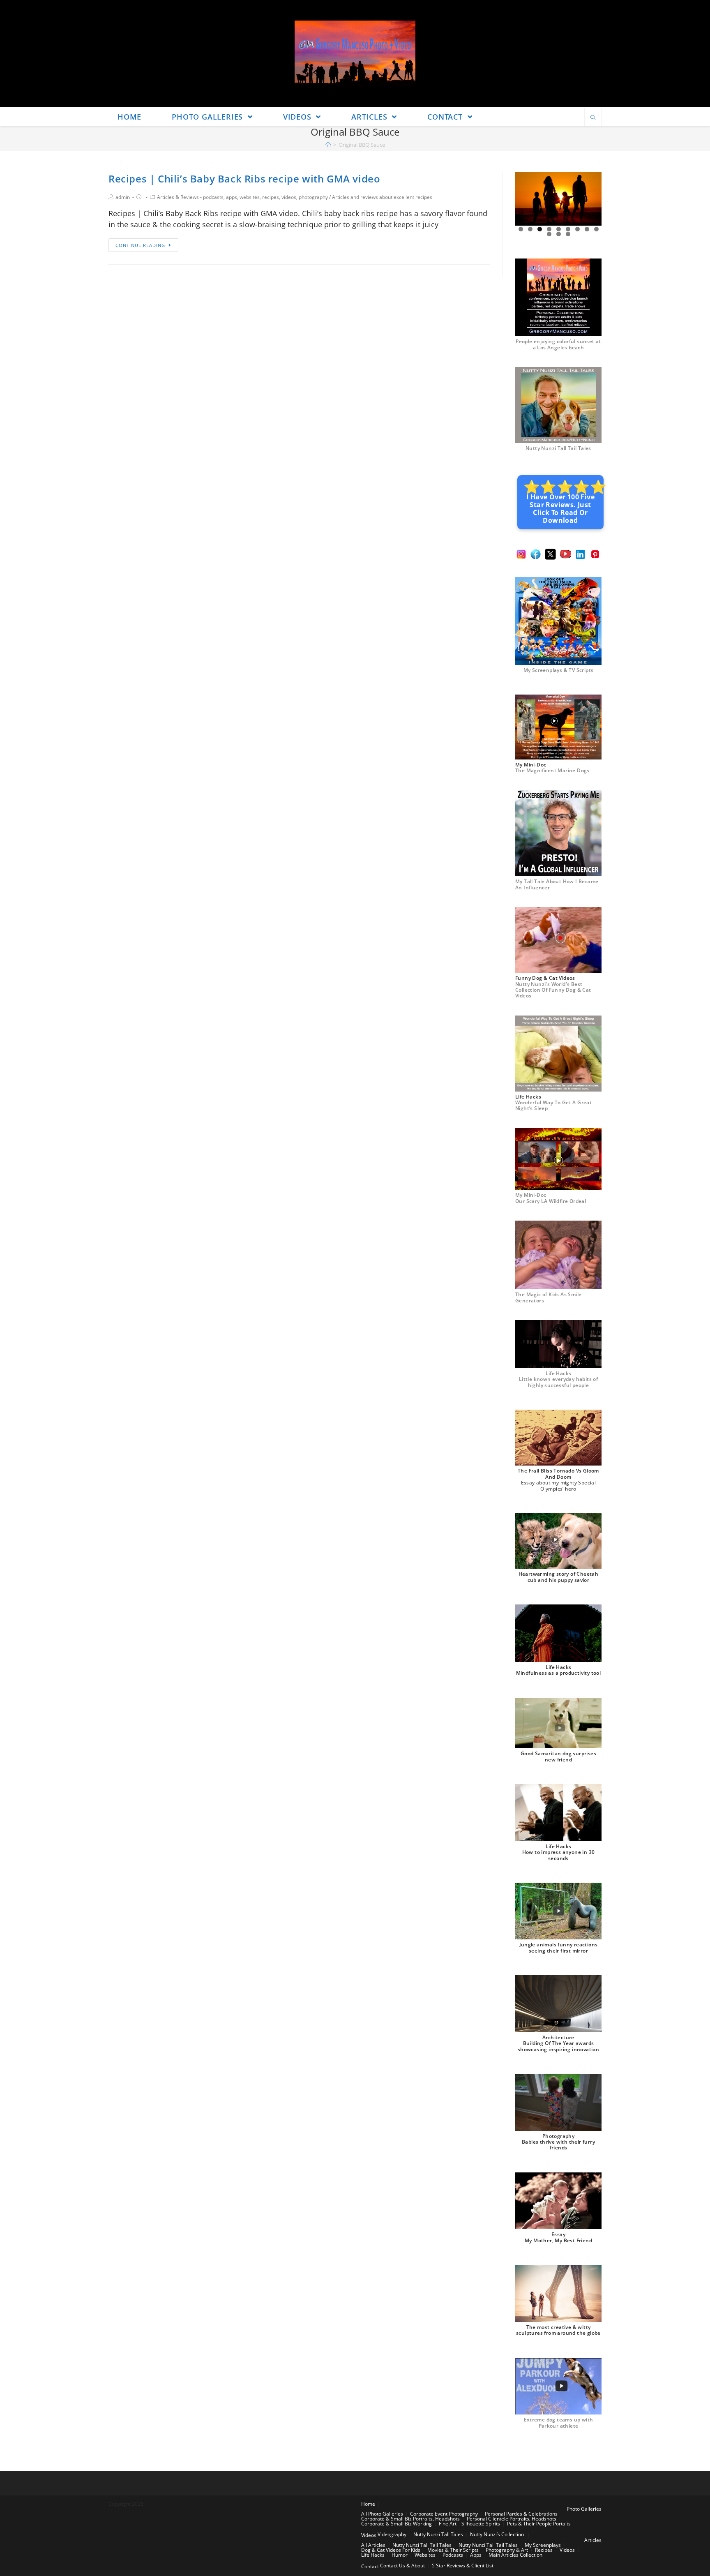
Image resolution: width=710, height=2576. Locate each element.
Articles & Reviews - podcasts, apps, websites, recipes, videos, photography (242, 197)
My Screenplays (543, 2545)
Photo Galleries (584, 2509)
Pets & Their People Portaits (539, 2524)
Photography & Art (507, 2550)
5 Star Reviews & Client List (463, 2566)
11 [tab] (559, 234)
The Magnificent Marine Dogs (552, 770)
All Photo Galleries (382, 2514)
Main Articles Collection (515, 2555)
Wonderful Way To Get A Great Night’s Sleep (553, 1105)
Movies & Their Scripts (453, 2550)
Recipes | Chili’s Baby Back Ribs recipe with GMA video (244, 179)
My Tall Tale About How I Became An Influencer (557, 884)
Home (368, 2504)
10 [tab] (549, 234)
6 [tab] (568, 229)
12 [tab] (568, 234)
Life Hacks (373, 2555)
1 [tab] (521, 229)
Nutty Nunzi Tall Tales (438, 2534)
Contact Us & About (402, 2566)
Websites (425, 2555)
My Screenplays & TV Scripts (559, 670)
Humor (400, 2555)
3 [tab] (540, 229)
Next (592, 199)
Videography (392, 2534)
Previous (525, 199)
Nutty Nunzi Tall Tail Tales (558, 448)
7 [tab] (577, 229)
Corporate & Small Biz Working (396, 2524)
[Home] (328, 145)
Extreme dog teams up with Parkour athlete (559, 2423)
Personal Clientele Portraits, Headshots (512, 2519)
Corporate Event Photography (444, 2514)
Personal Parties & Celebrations (521, 2514)
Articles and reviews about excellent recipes (382, 197)
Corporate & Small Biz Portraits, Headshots (410, 2519)
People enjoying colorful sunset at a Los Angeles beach (558, 344)
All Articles (373, 2545)
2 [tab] (530, 229)
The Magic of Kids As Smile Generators (548, 1297)
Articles (593, 2540)
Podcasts (453, 2555)
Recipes (544, 2550)
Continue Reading (140, 245)
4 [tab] (549, 229)
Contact (370, 2566)
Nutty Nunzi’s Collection (497, 2534)
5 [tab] (559, 229)
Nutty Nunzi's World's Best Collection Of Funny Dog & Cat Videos (553, 990)
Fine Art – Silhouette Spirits (469, 2524)
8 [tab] (587, 229)
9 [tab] (596, 229)
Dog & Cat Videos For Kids (391, 2550)
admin (123, 197)
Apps (476, 2555)
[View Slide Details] (558, 199)
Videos (369, 2535)
